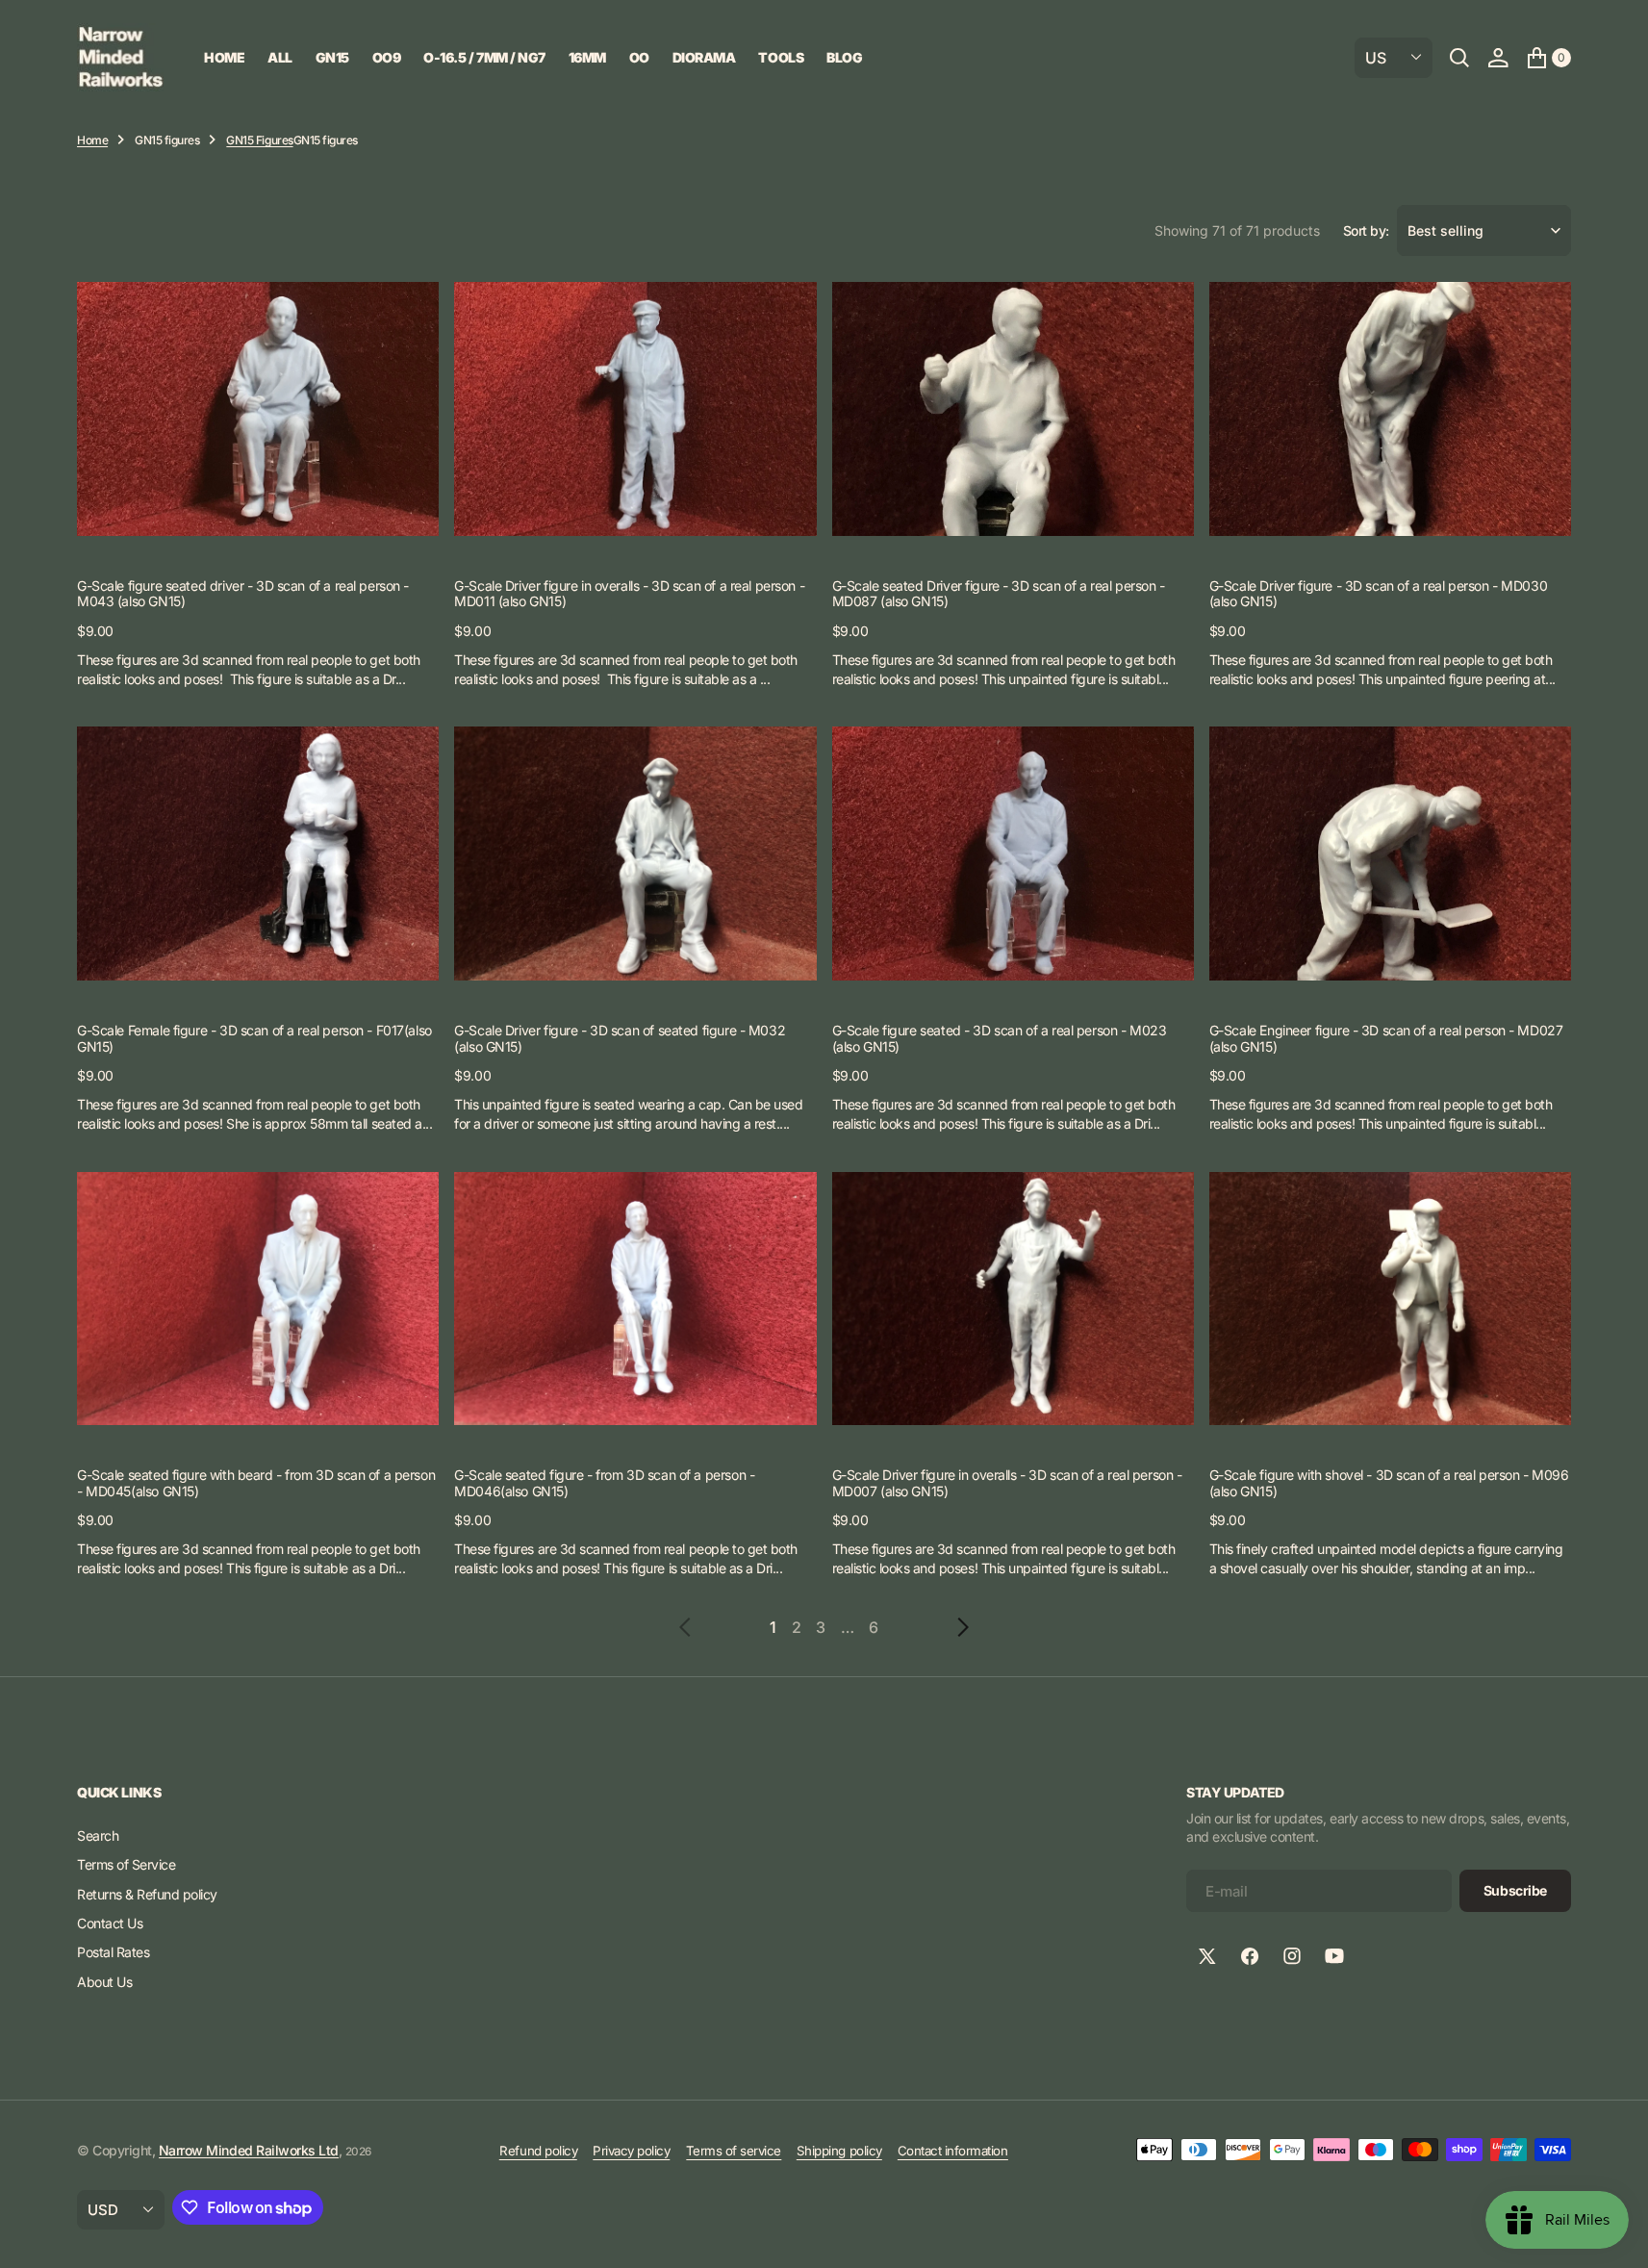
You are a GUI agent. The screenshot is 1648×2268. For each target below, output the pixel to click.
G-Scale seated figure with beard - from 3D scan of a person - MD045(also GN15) (256, 1483)
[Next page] (934, 1627)
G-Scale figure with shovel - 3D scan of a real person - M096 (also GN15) (1389, 1483)
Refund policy (538, 2151)
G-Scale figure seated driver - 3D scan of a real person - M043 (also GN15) (243, 594)
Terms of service (734, 2151)
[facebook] (1250, 1956)
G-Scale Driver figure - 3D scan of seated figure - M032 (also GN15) (620, 1038)
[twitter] (1207, 1956)
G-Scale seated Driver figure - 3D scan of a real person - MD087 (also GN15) (999, 594)
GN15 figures (167, 140)
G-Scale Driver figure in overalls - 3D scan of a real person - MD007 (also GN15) (1007, 1483)
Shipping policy (839, 2151)
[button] (1498, 58)
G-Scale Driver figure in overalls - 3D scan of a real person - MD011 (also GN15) (629, 594)
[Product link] (258, 408)
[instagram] (1292, 1956)
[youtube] (1334, 1956)
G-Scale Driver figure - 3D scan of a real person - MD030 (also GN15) (1378, 594)
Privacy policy (631, 2151)
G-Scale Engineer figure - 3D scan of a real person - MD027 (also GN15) (1386, 1038)
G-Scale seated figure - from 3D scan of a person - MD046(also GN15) (604, 1483)
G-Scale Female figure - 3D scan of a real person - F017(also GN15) (254, 1038)
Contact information (953, 2151)
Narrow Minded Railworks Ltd (249, 2150)
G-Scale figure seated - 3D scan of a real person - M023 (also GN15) (1000, 1038)
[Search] (1459, 58)
